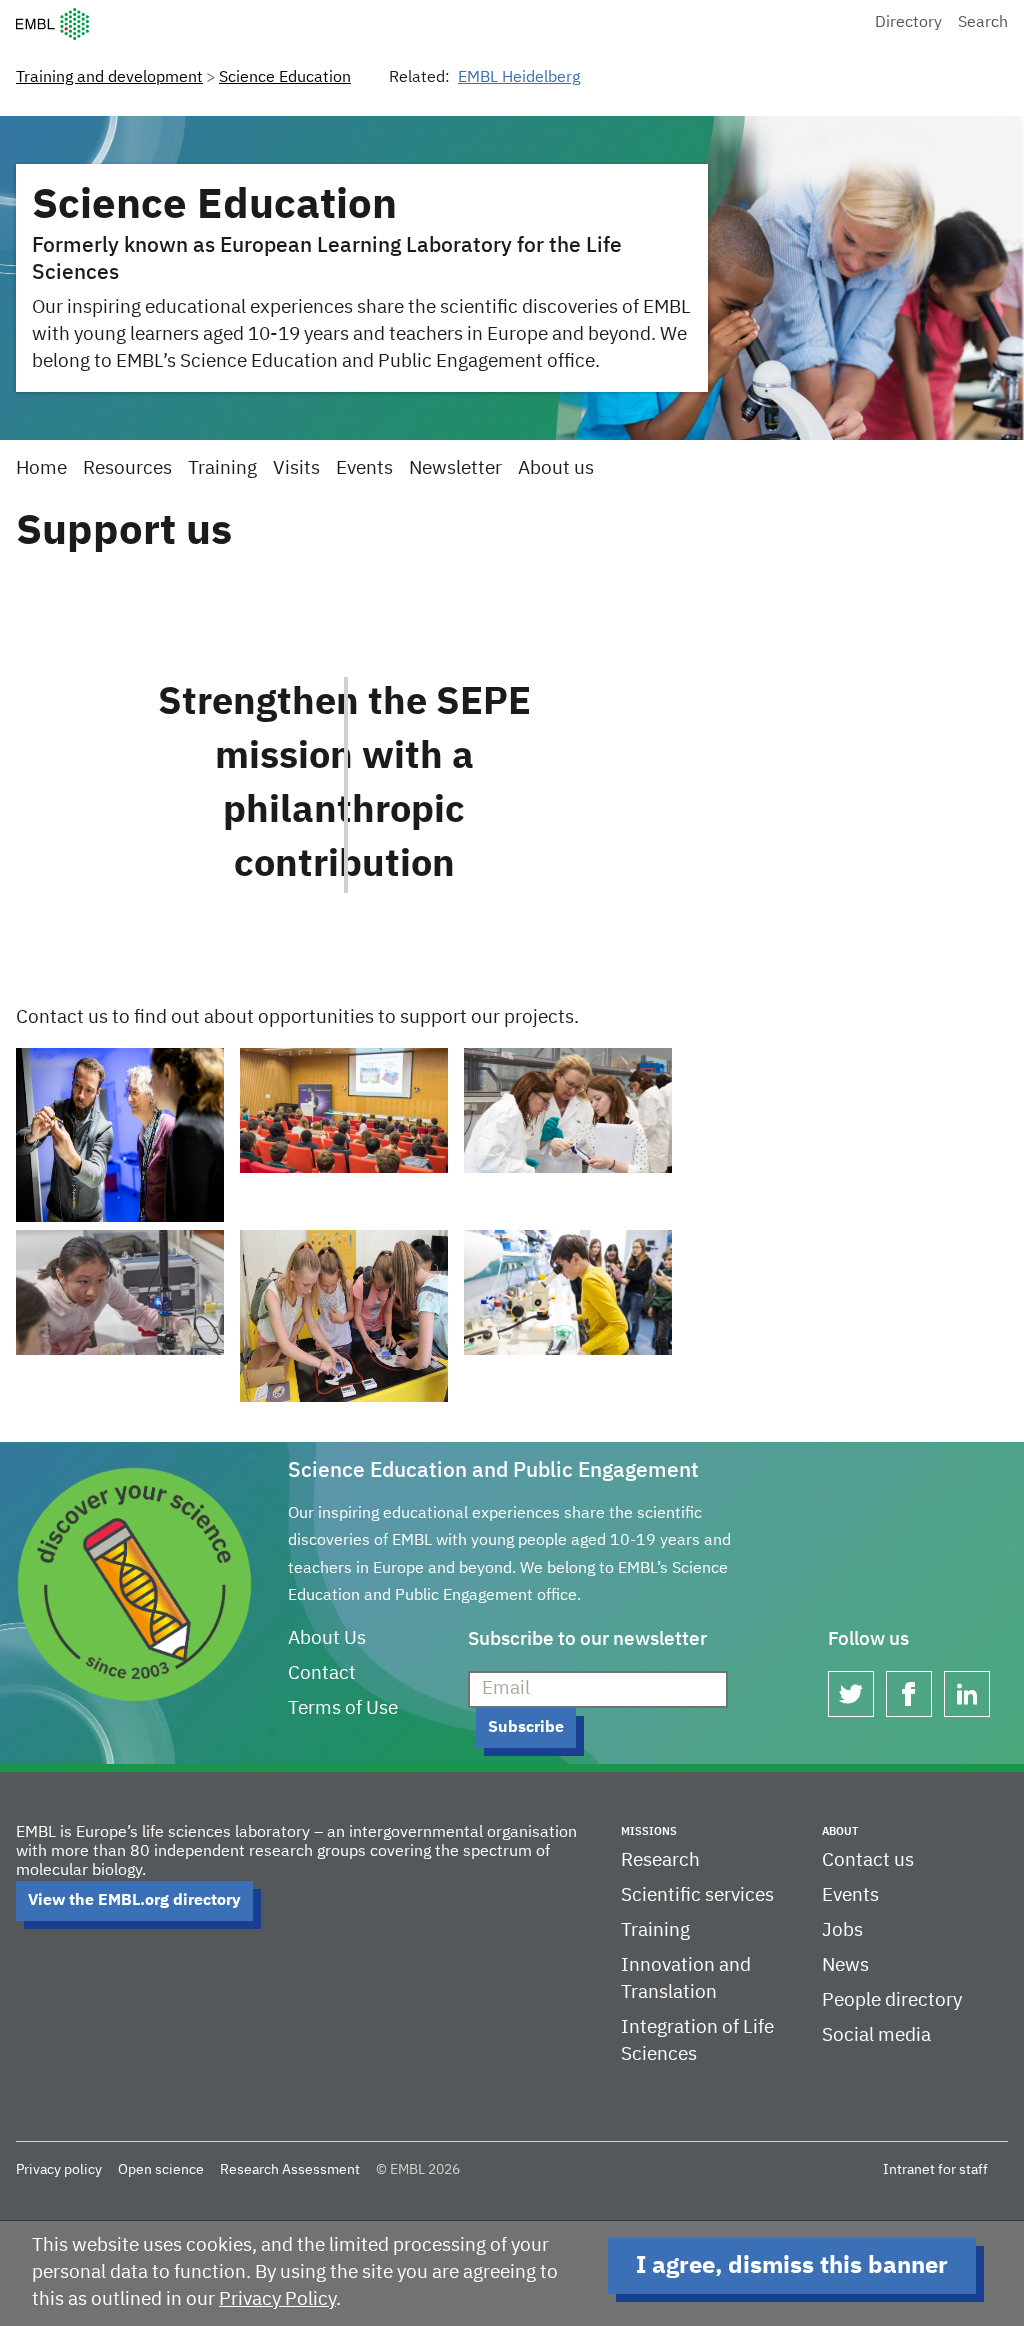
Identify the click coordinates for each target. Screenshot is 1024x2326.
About (840, 1831)
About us (556, 468)
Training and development (109, 78)
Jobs (842, 1930)
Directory (908, 23)
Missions (649, 1831)
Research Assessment (290, 2170)
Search (983, 23)
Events (364, 468)
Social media (876, 2035)
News (845, 1965)
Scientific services (697, 1895)
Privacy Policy (277, 2299)
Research (660, 1860)
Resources (127, 468)
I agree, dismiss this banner (792, 2266)
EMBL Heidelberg (519, 78)
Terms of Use (343, 1708)
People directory (892, 2000)
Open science (161, 2170)
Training (222, 468)
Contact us (868, 1860)
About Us (327, 1638)
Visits (296, 468)
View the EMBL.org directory (134, 1901)
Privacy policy (59, 2170)
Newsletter (455, 468)
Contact (322, 1673)
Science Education (285, 78)
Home (41, 468)
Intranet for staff (935, 2170)
